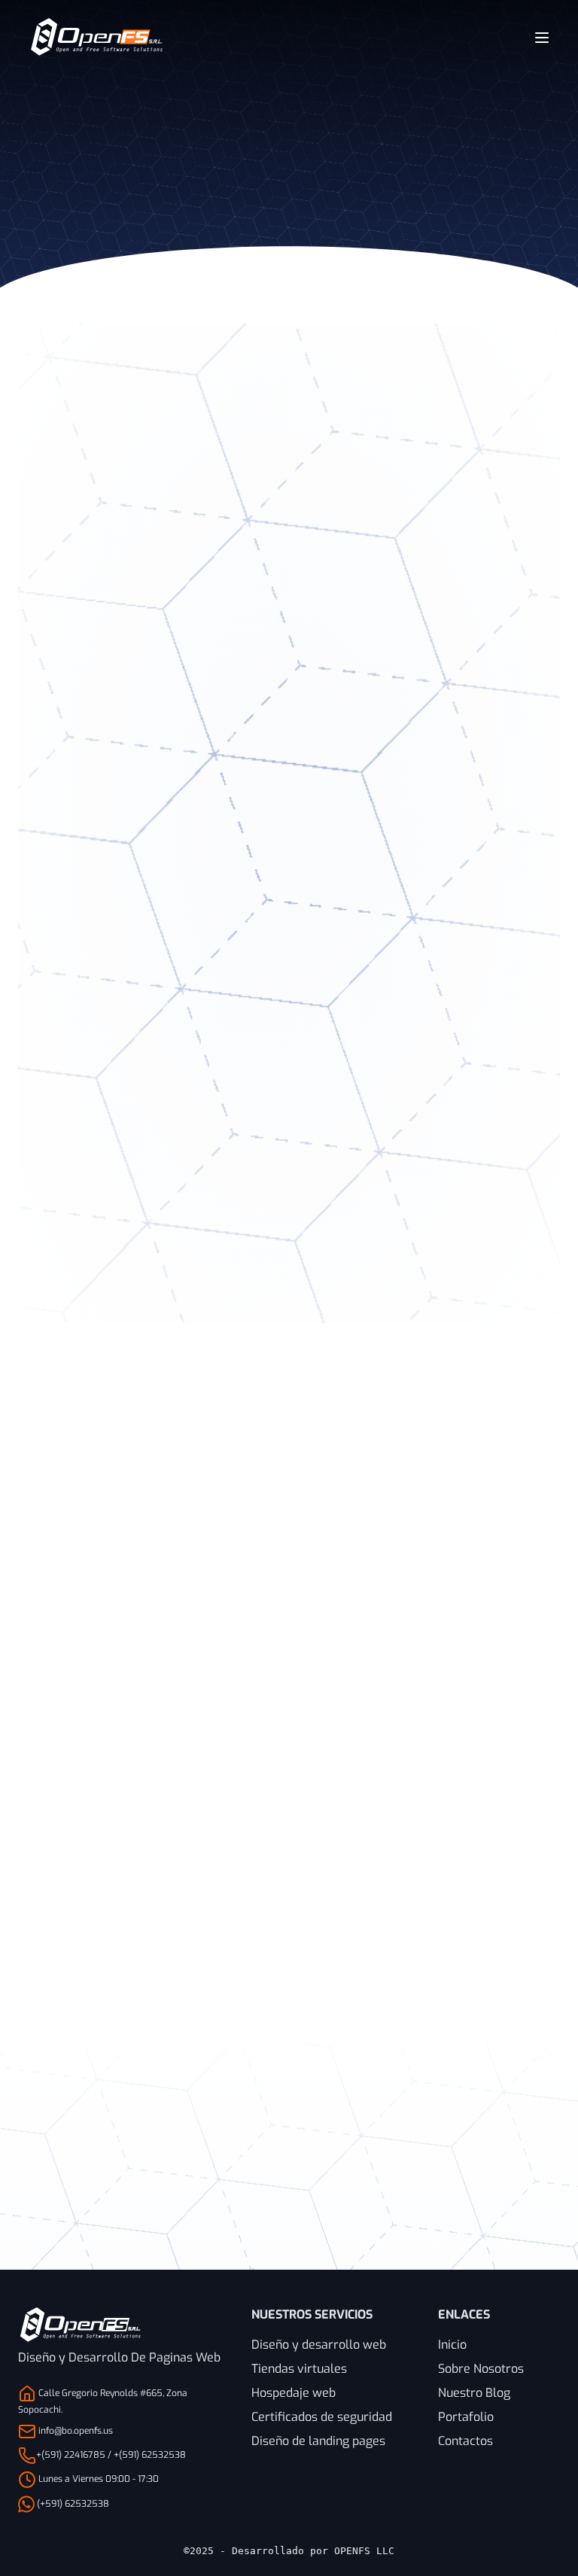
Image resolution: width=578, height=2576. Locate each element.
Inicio (452, 2345)
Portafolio (466, 2417)
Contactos (465, 2441)
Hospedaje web (294, 2393)
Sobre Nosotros (481, 2369)
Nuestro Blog (474, 2393)
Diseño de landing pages (318, 2441)
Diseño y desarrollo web (319, 2345)
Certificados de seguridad (322, 2417)
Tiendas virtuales (299, 2369)
